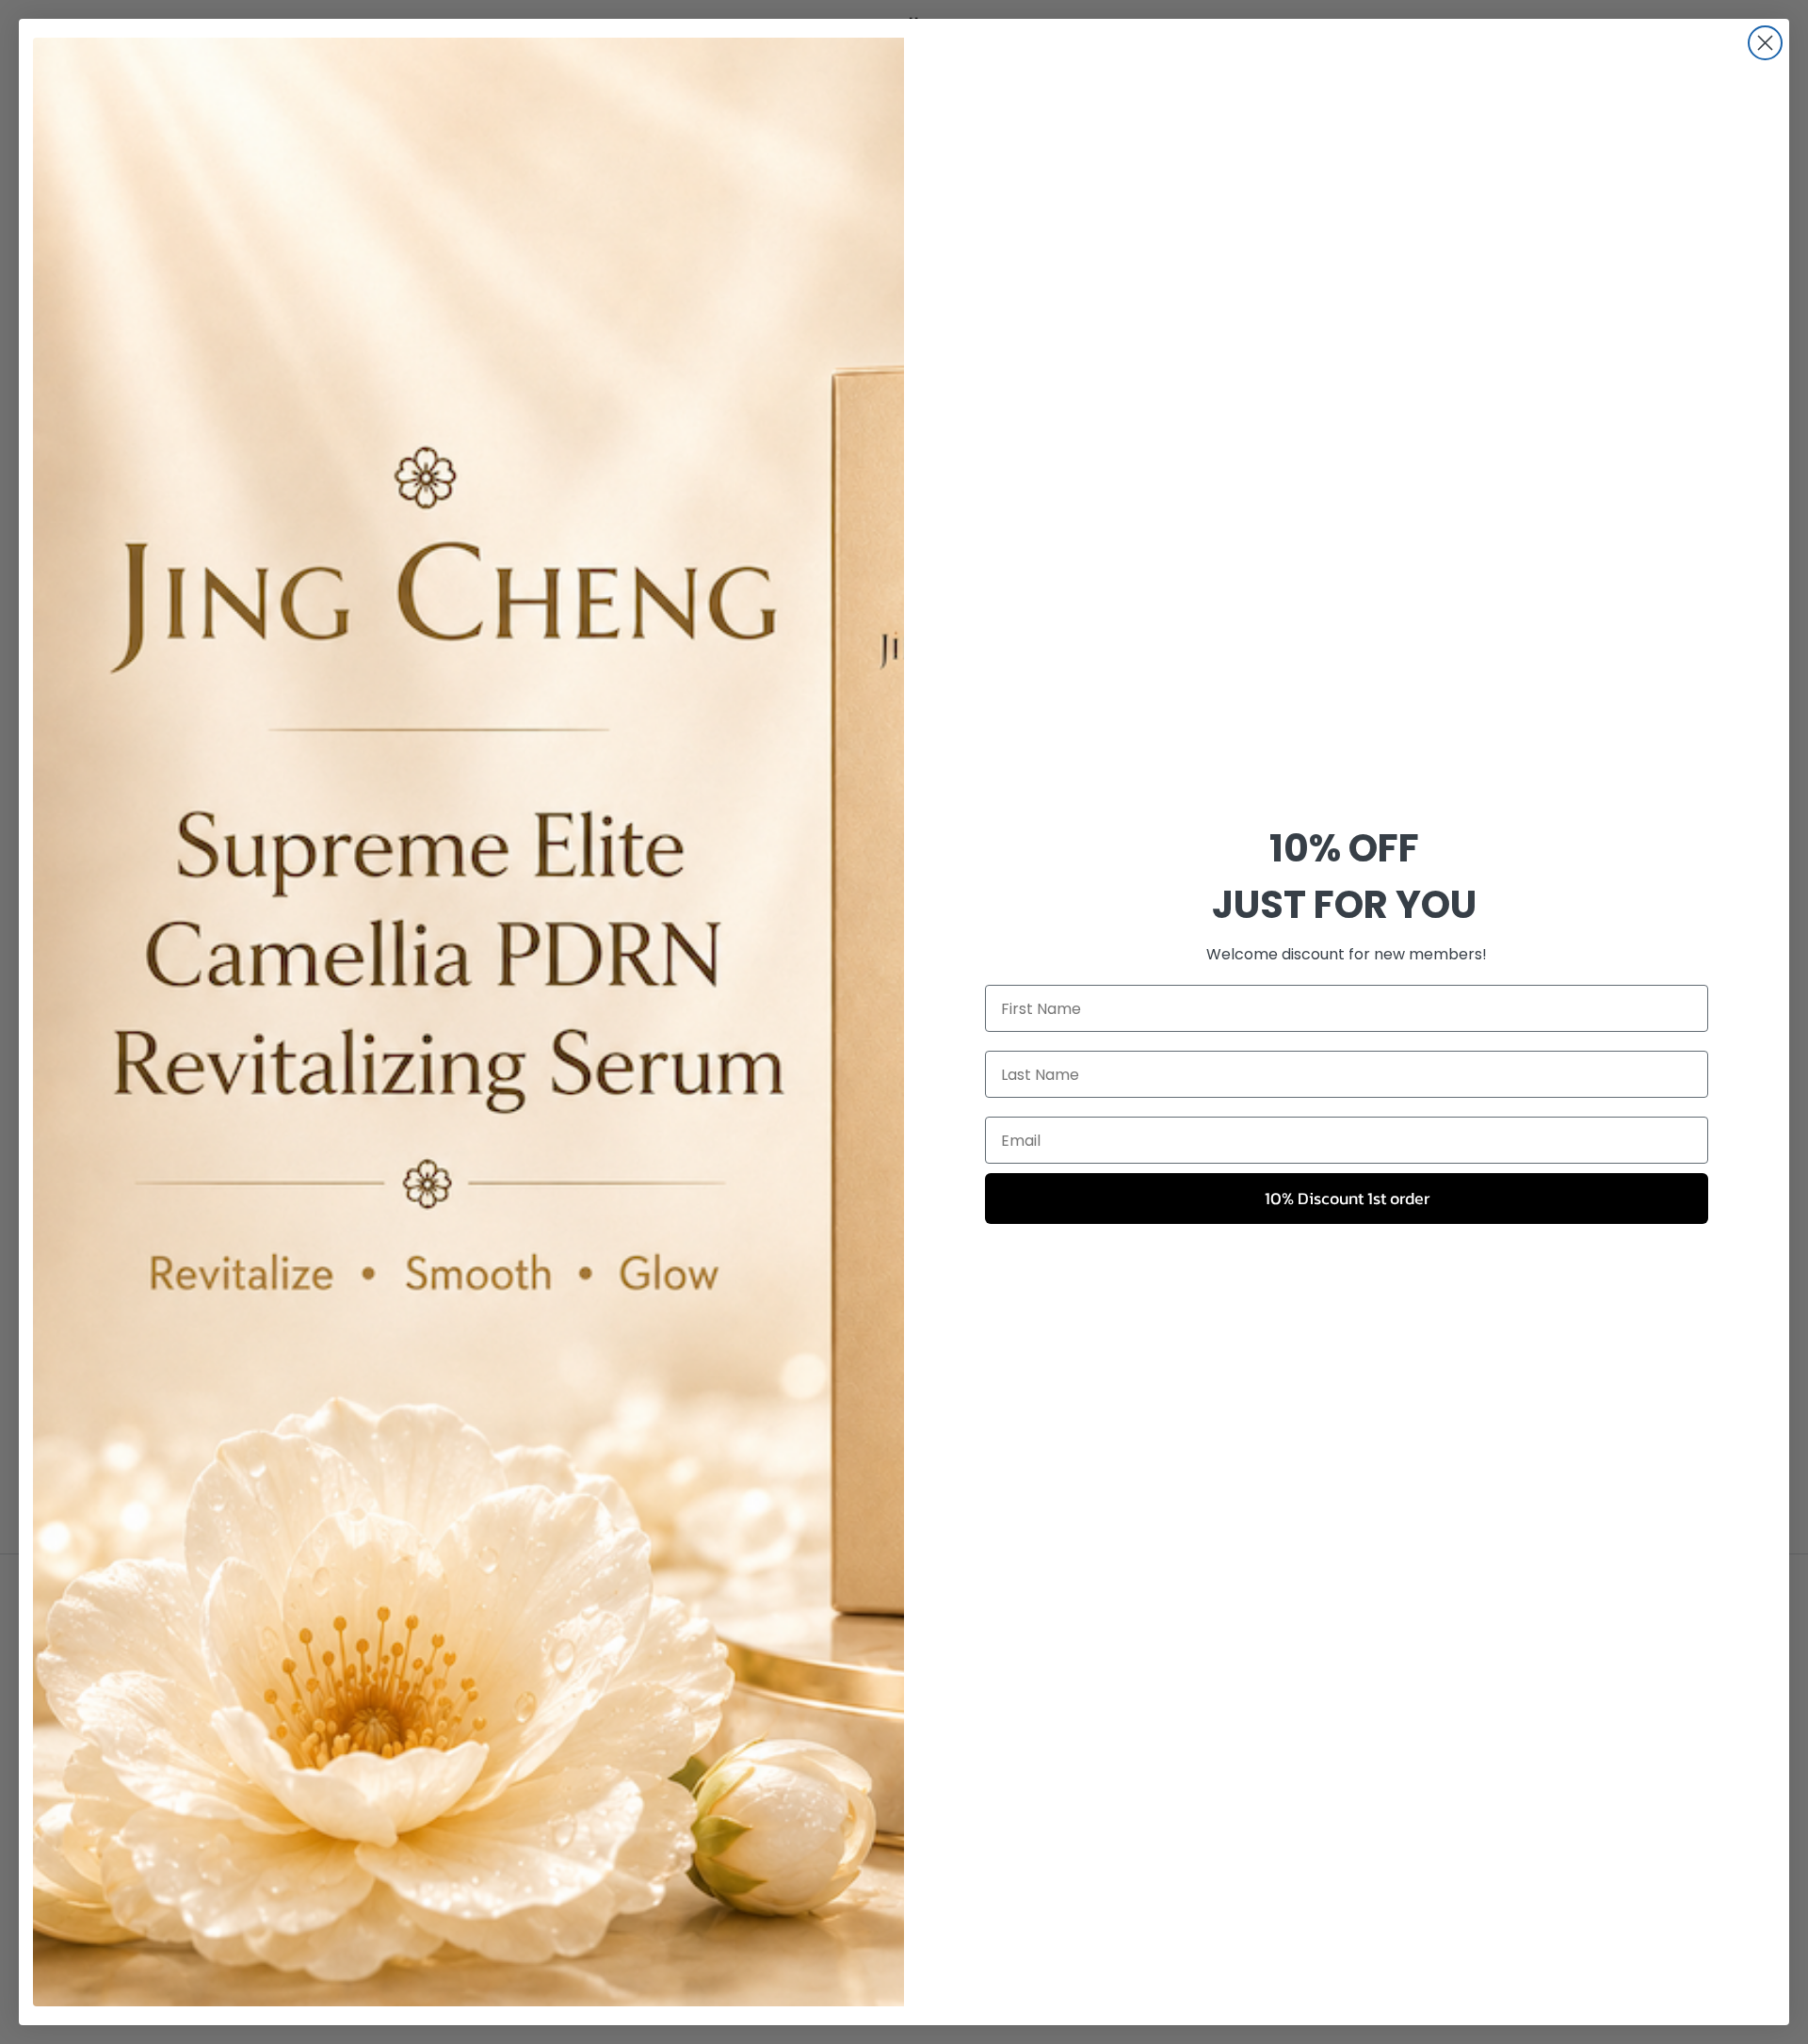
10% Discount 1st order (1347, 1198)
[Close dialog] (1765, 43)
